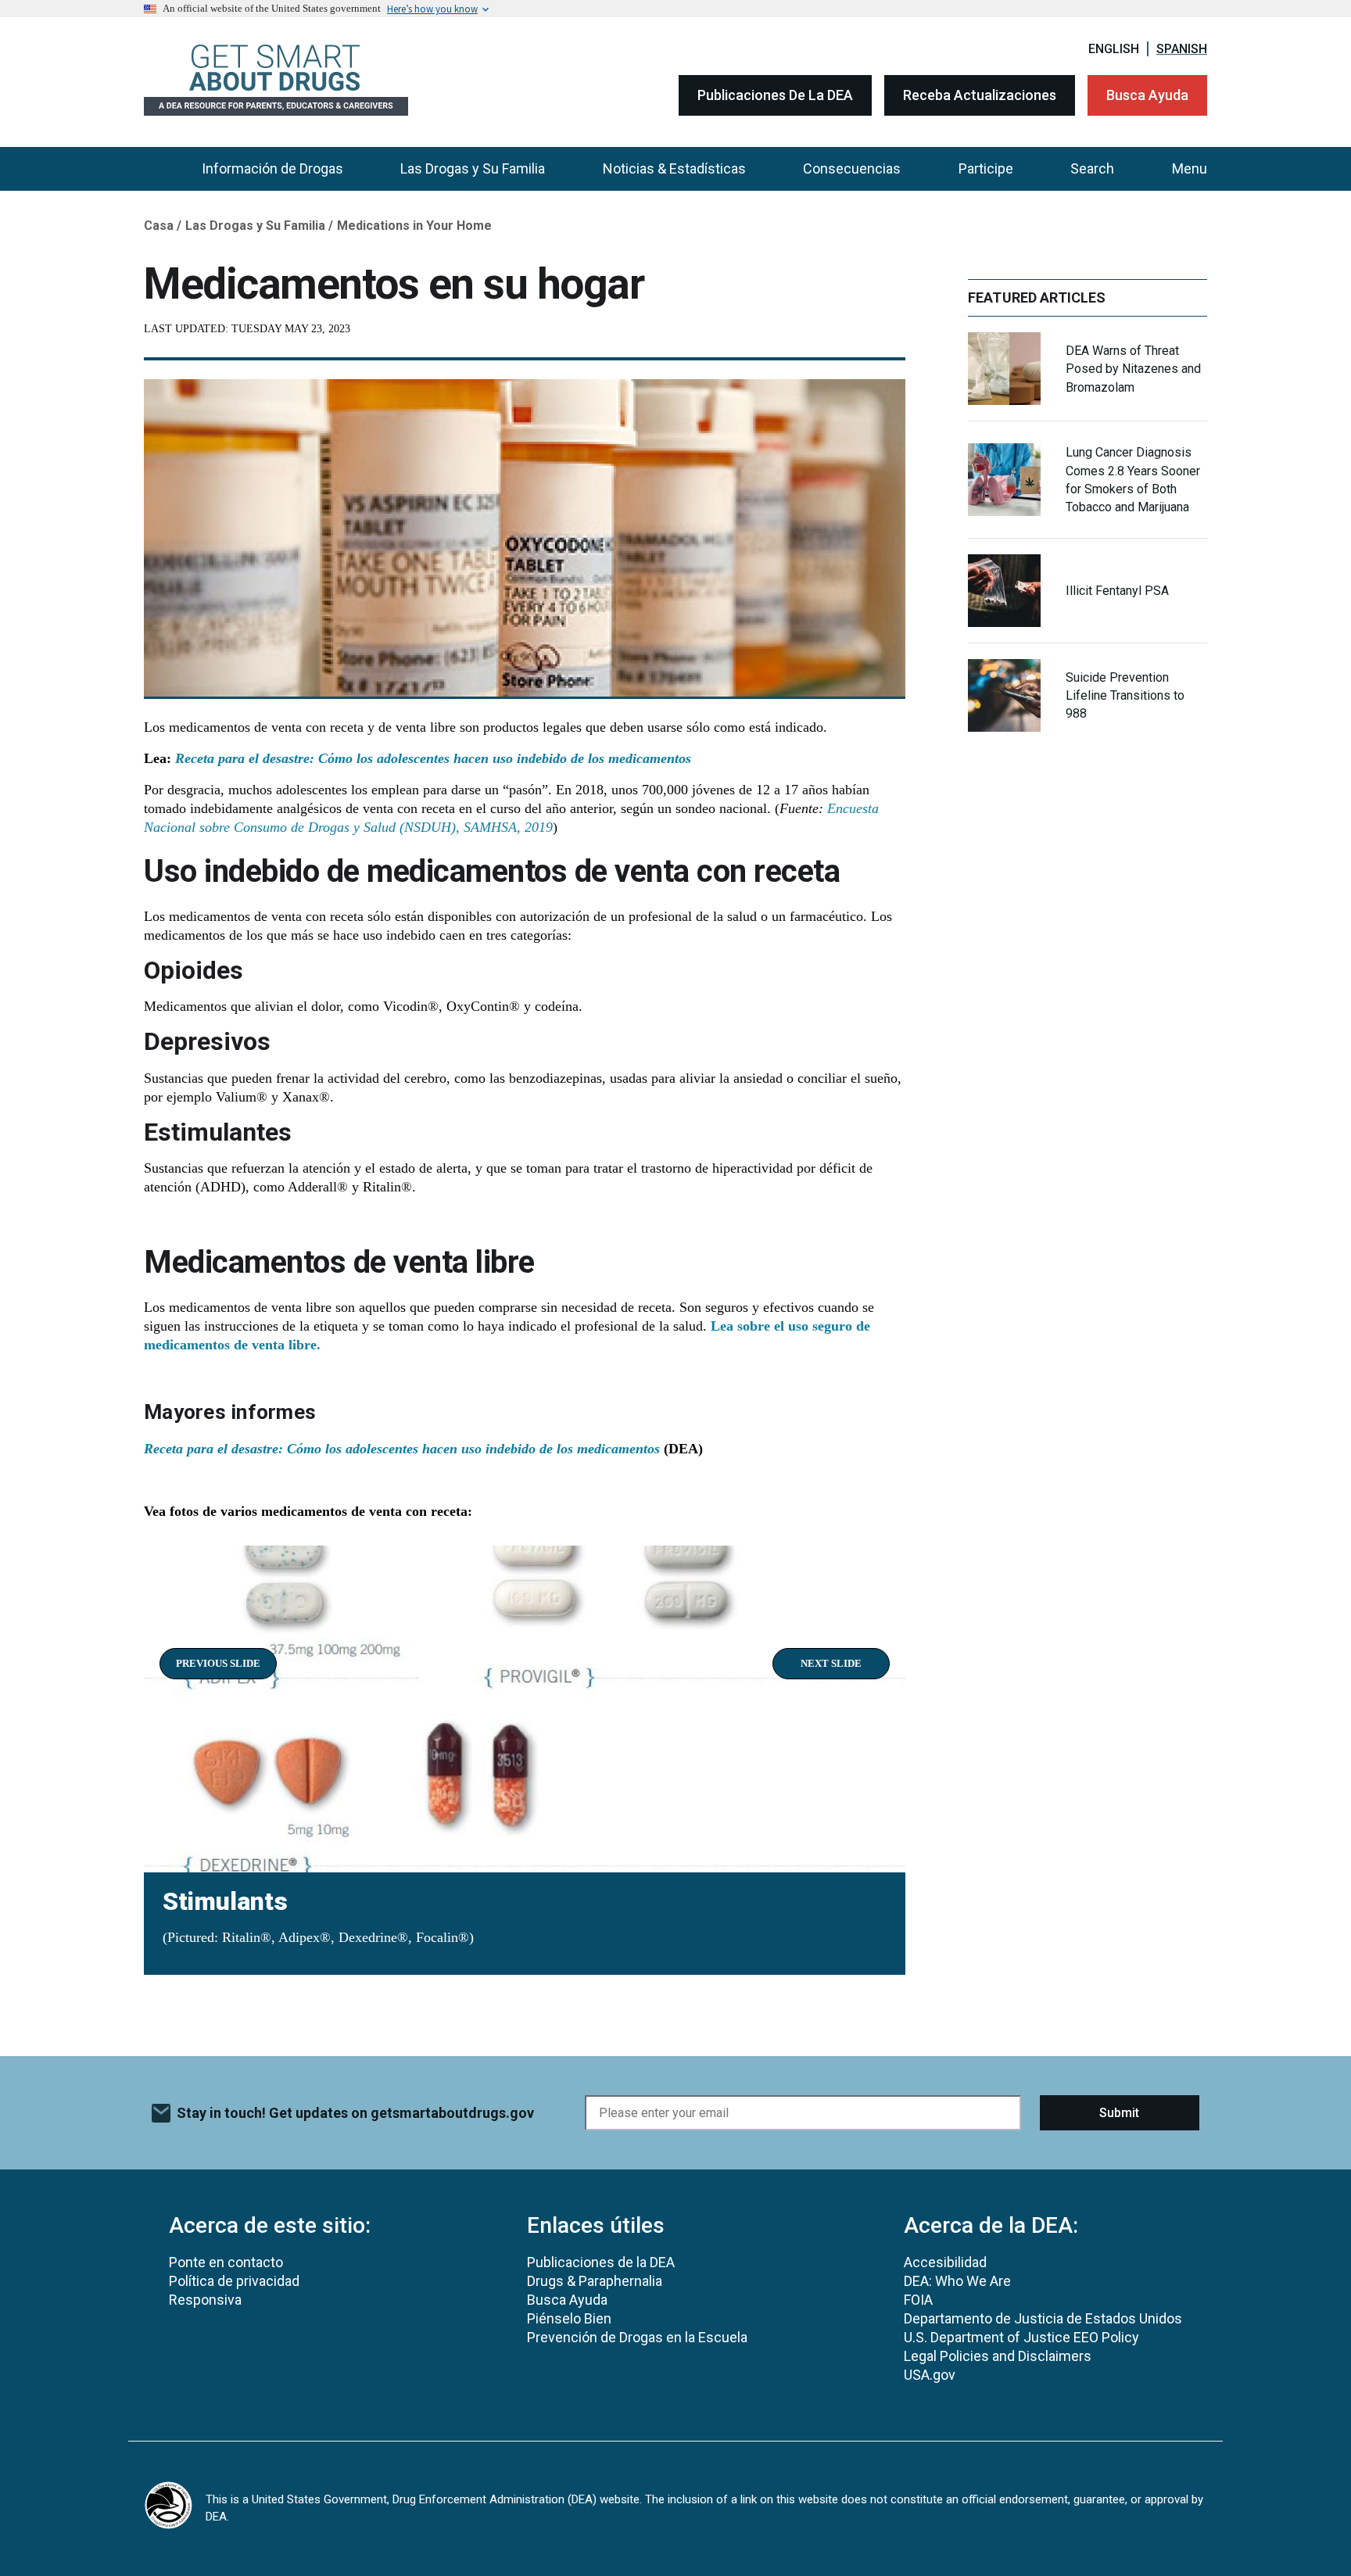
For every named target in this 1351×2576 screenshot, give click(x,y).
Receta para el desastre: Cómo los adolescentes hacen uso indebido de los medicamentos (435, 758)
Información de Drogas (272, 168)
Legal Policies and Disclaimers (998, 2356)
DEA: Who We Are (957, 2281)
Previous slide (218, 1663)
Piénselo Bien (569, 2318)
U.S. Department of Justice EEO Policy (1021, 2337)
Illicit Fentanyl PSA (1117, 591)
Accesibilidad (945, 2262)
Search (1092, 168)
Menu (1190, 168)
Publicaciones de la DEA (775, 95)
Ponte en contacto (226, 2262)
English (1114, 49)
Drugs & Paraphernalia (595, 2281)
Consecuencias (852, 168)
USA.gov (930, 2375)
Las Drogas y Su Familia (473, 168)
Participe (986, 168)
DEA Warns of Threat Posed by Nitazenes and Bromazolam (1133, 369)
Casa (159, 226)
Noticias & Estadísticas (674, 168)
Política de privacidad (234, 2281)
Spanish (1182, 49)
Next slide (831, 1663)
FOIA (918, 2300)
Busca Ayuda (1147, 95)
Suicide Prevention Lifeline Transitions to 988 (1125, 695)
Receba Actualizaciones (980, 95)
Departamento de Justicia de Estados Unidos (1043, 2318)
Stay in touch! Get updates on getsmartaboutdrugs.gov (355, 2113)
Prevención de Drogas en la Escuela (637, 2337)
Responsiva (205, 2300)
